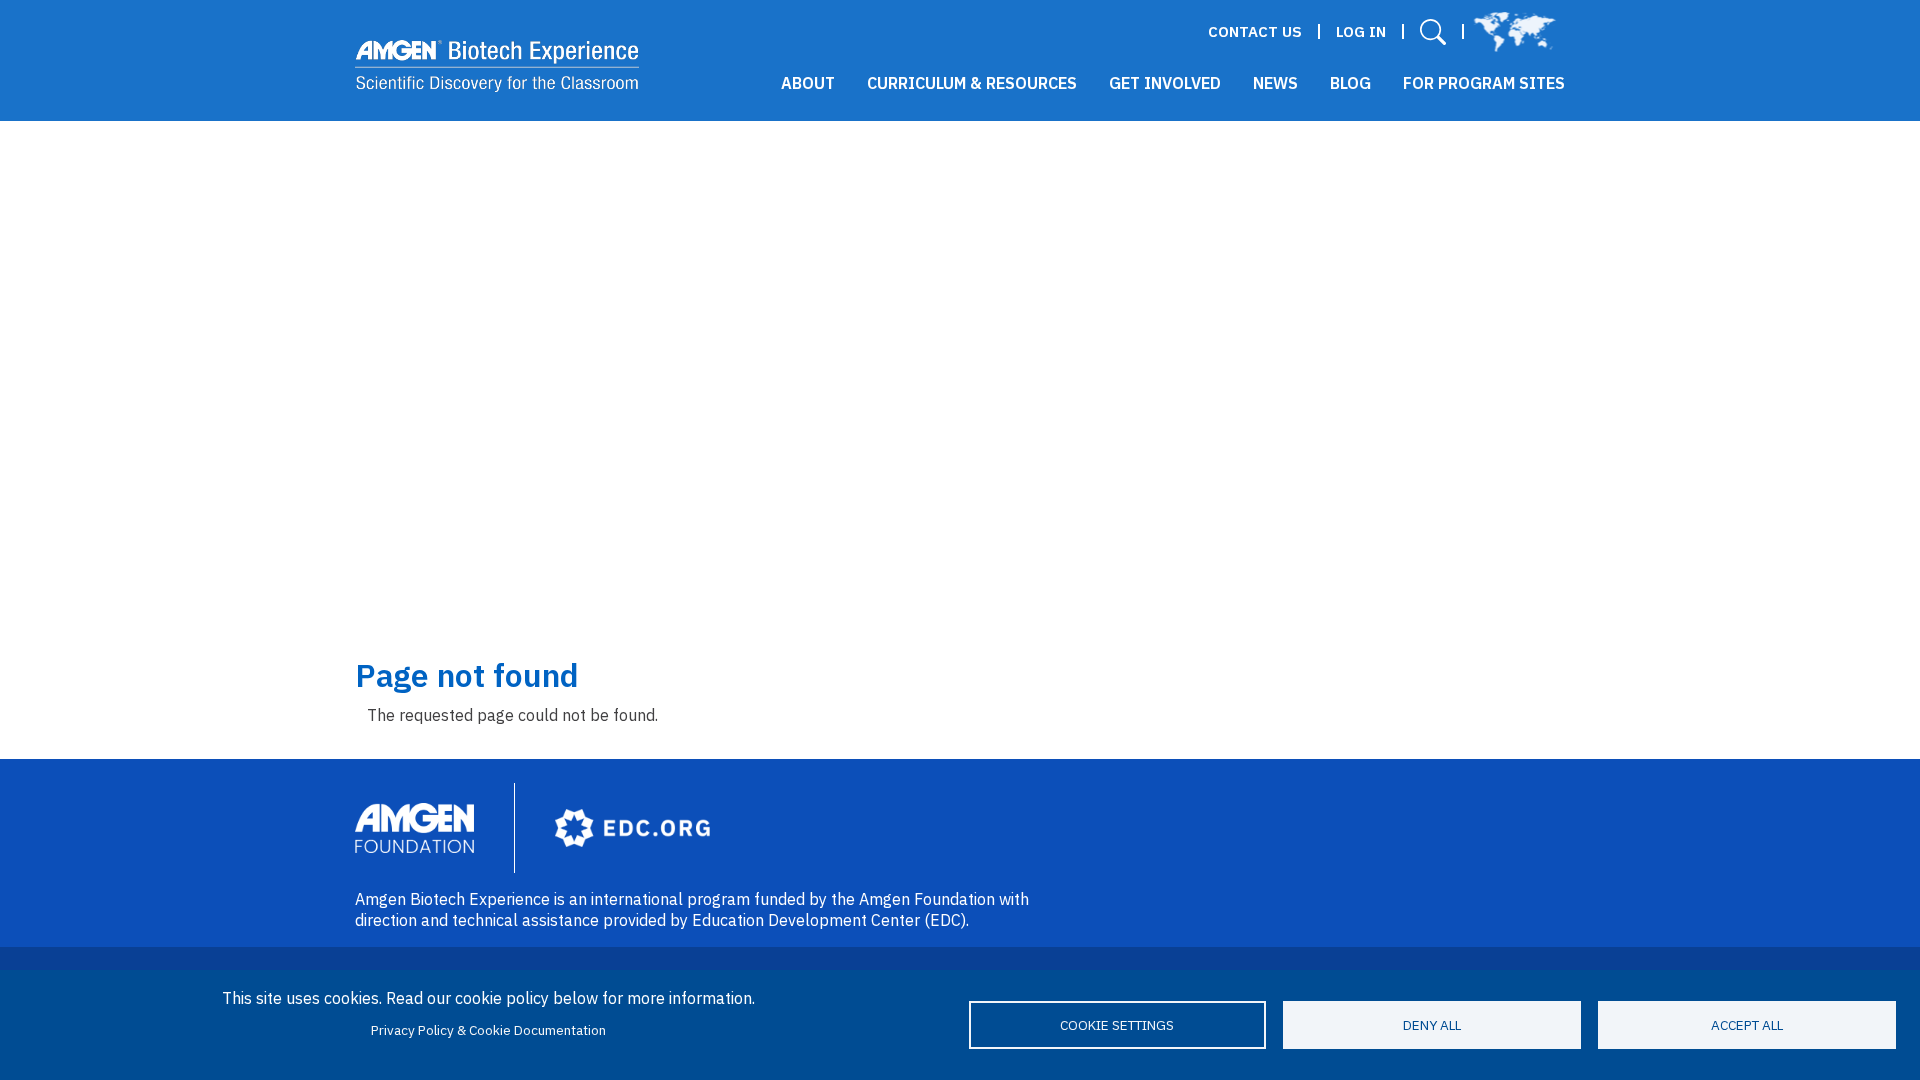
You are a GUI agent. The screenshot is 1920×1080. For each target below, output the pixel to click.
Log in (1361, 31)
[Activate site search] (1433, 31)
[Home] (497, 66)
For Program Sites (1484, 83)
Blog (1350, 83)
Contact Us (1255, 31)
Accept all (1747, 1025)
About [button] (808, 83)
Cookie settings (1117, 1025)
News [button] (1275, 83)
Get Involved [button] (1165, 83)
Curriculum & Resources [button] (972, 83)
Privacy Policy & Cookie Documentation (488, 1030)
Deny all (1432, 1025)
